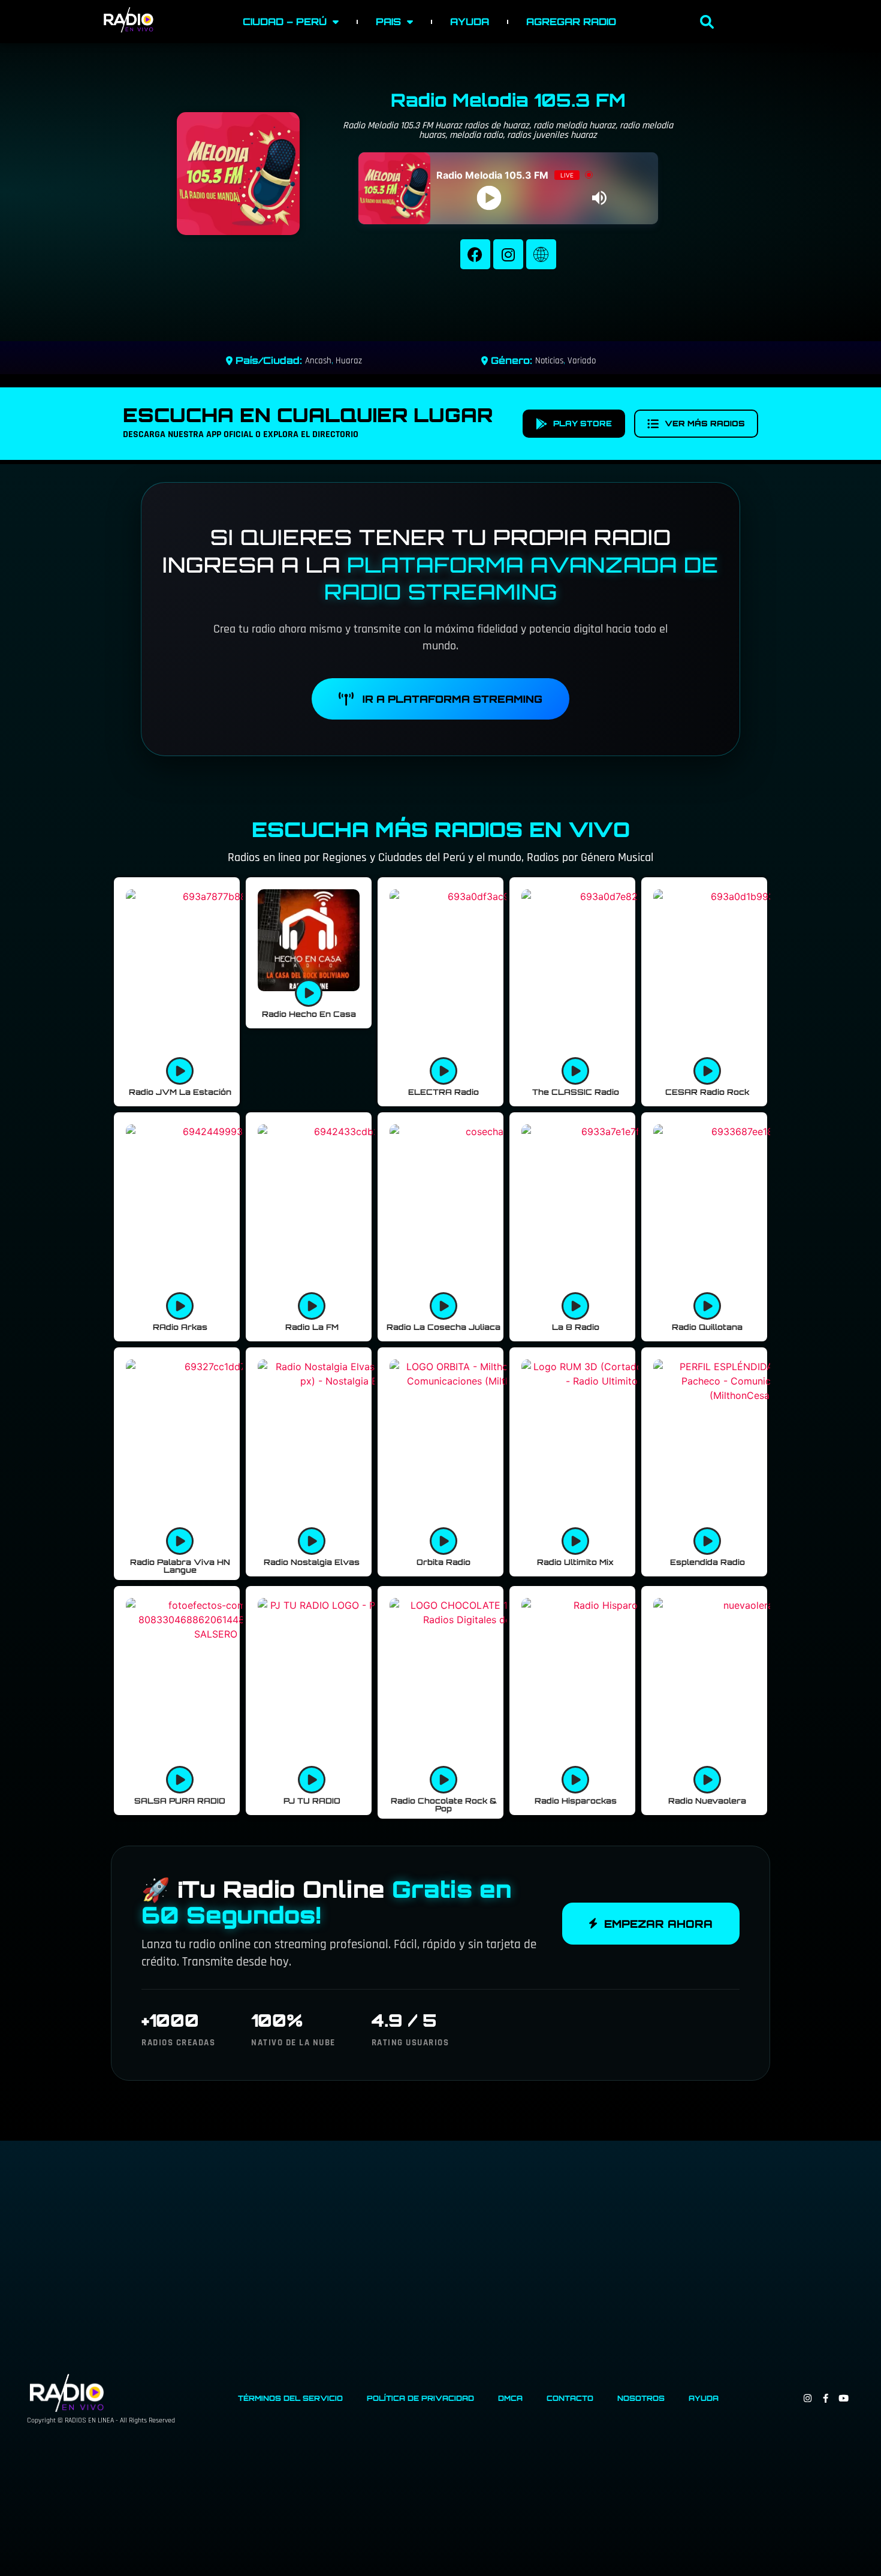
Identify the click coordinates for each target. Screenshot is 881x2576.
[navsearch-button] (707, 23)
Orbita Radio (443, 1562)
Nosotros (641, 2398)
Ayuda (470, 22)
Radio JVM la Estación (180, 1092)
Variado (582, 361)
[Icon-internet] (541, 254)
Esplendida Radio (707, 1562)
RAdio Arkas (180, 1327)
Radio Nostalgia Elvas (312, 1562)
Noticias (549, 361)
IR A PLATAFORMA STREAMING (452, 699)
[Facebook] (475, 254)
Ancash (318, 361)
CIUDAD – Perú (285, 22)
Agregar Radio (571, 22)
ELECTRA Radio (443, 1092)
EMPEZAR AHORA (658, 1924)
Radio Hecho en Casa (309, 1014)
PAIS (388, 22)
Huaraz (349, 361)
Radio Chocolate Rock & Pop (444, 1805)
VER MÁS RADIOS (705, 423)
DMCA (510, 2398)
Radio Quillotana (707, 1327)
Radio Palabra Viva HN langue (180, 1566)
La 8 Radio (576, 1327)
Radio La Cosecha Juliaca (443, 1327)
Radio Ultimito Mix (575, 1562)
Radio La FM (312, 1327)
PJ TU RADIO (312, 1801)
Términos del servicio (290, 2398)
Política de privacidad (420, 2398)
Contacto (570, 2398)
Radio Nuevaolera (707, 1801)
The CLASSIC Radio (576, 1092)
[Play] (489, 198)
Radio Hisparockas (576, 1801)
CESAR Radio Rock (707, 1092)
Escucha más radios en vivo (441, 829)
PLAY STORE (583, 423)
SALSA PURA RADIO (180, 1801)
